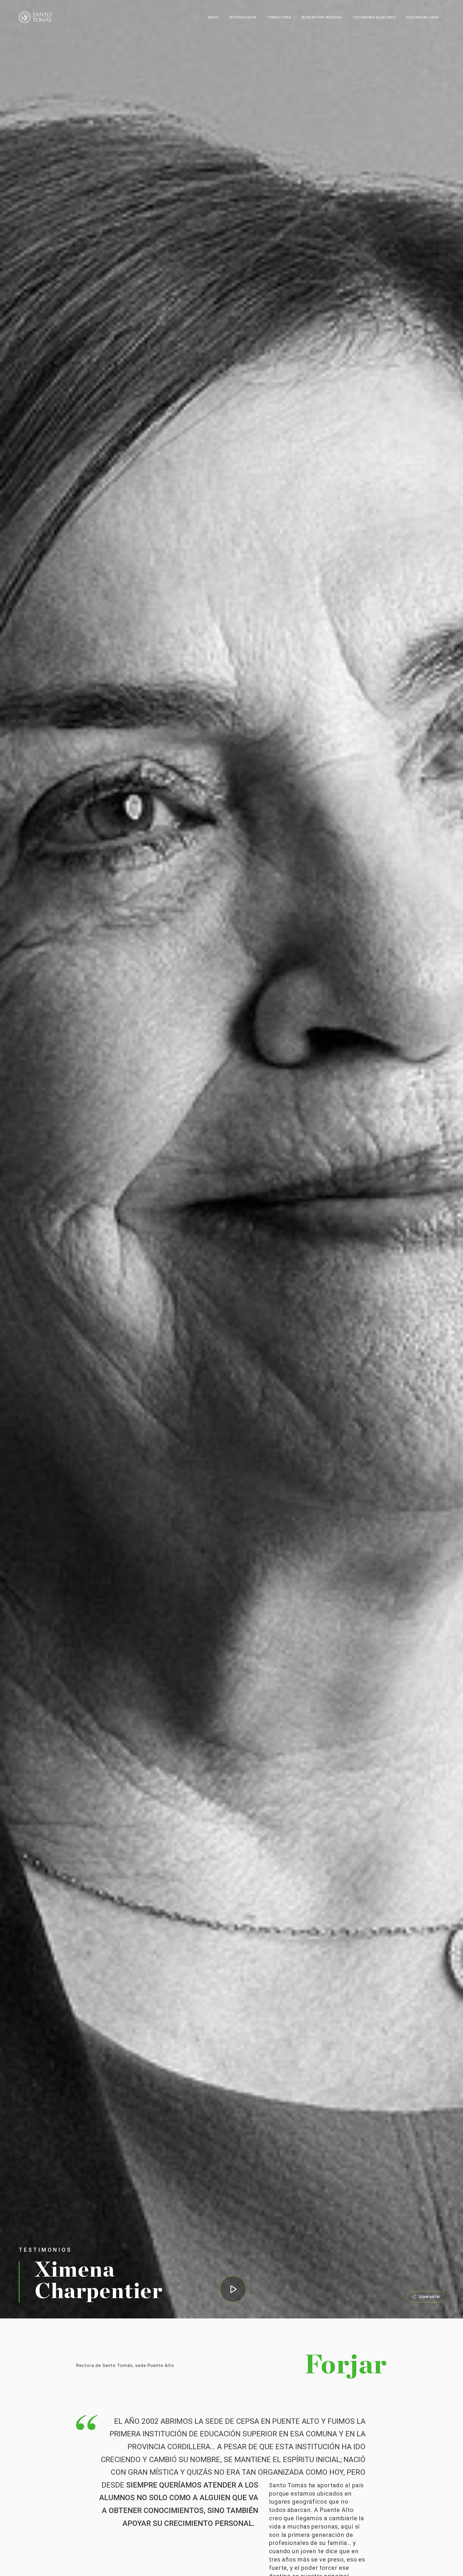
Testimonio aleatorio (374, 17)
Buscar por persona (322, 17)
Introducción (243, 17)
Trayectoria (279, 17)
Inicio (213, 17)
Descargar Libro (423, 17)
